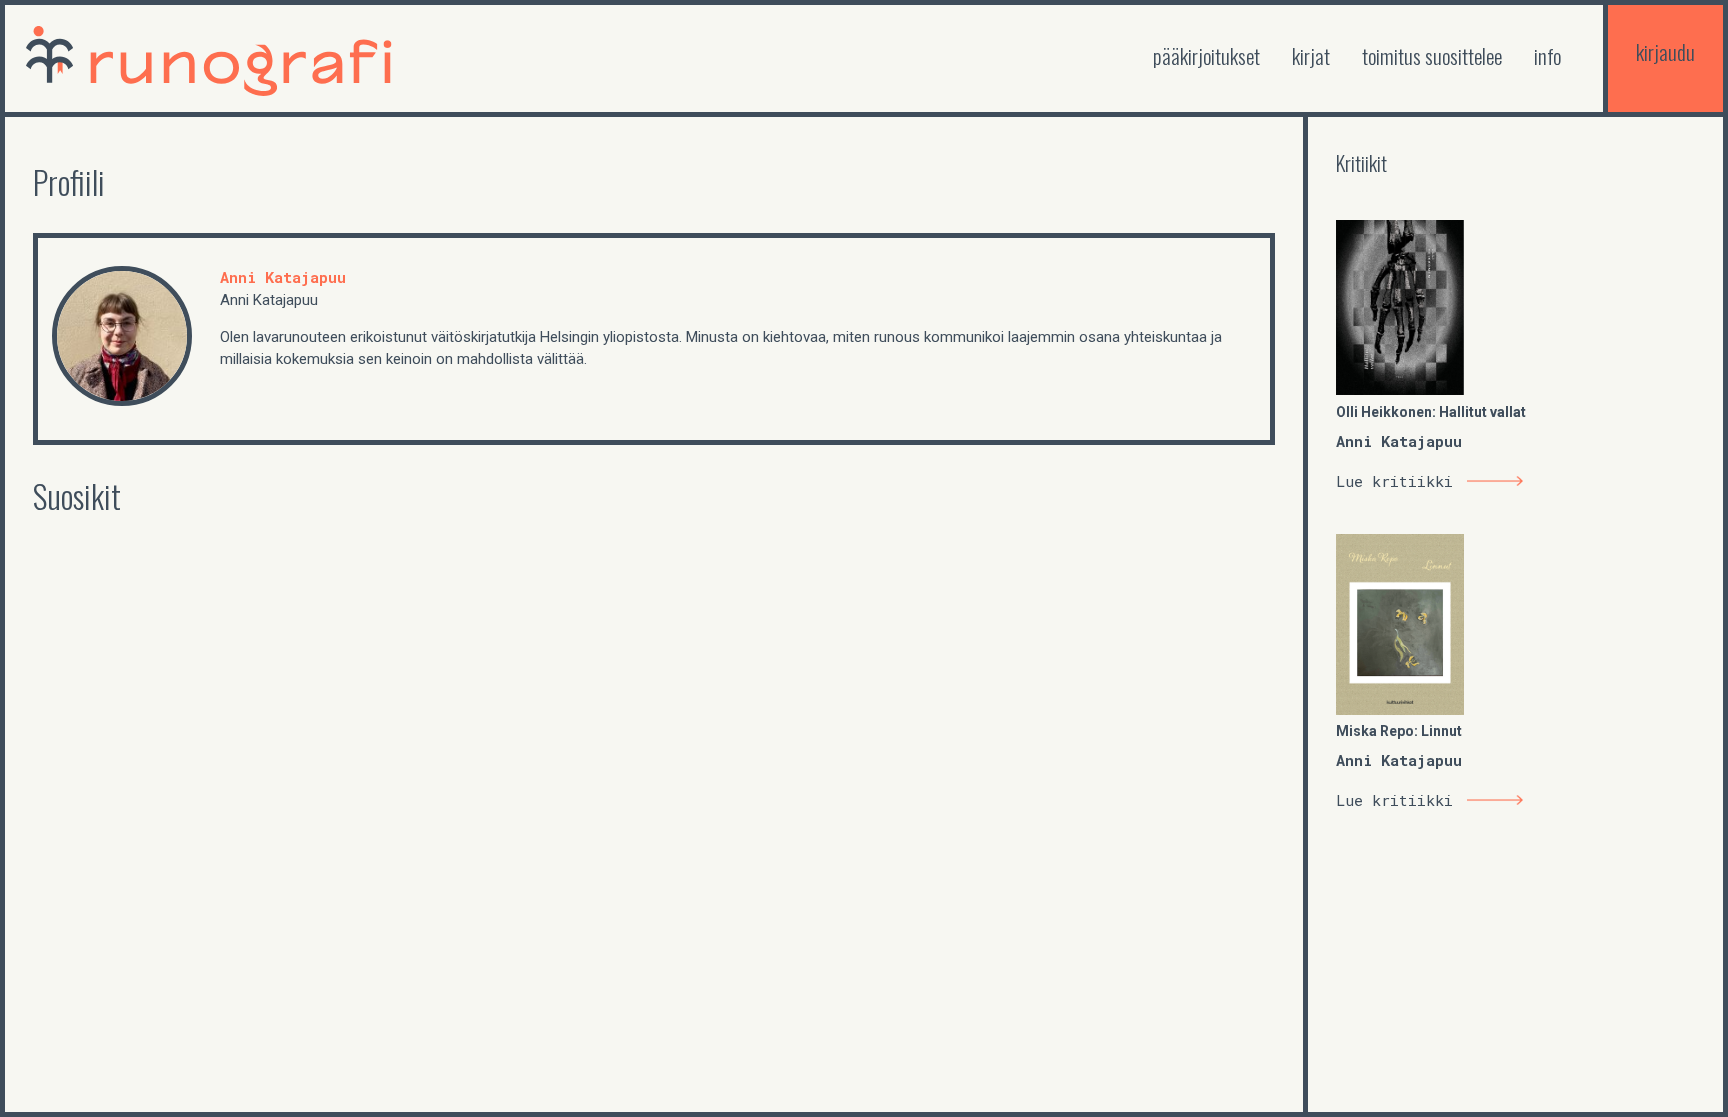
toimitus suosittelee (1432, 55)
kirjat (1311, 55)
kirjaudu (1665, 51)
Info (1547, 55)
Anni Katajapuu (283, 277)
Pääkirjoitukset (1206, 55)
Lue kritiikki (1394, 481)
